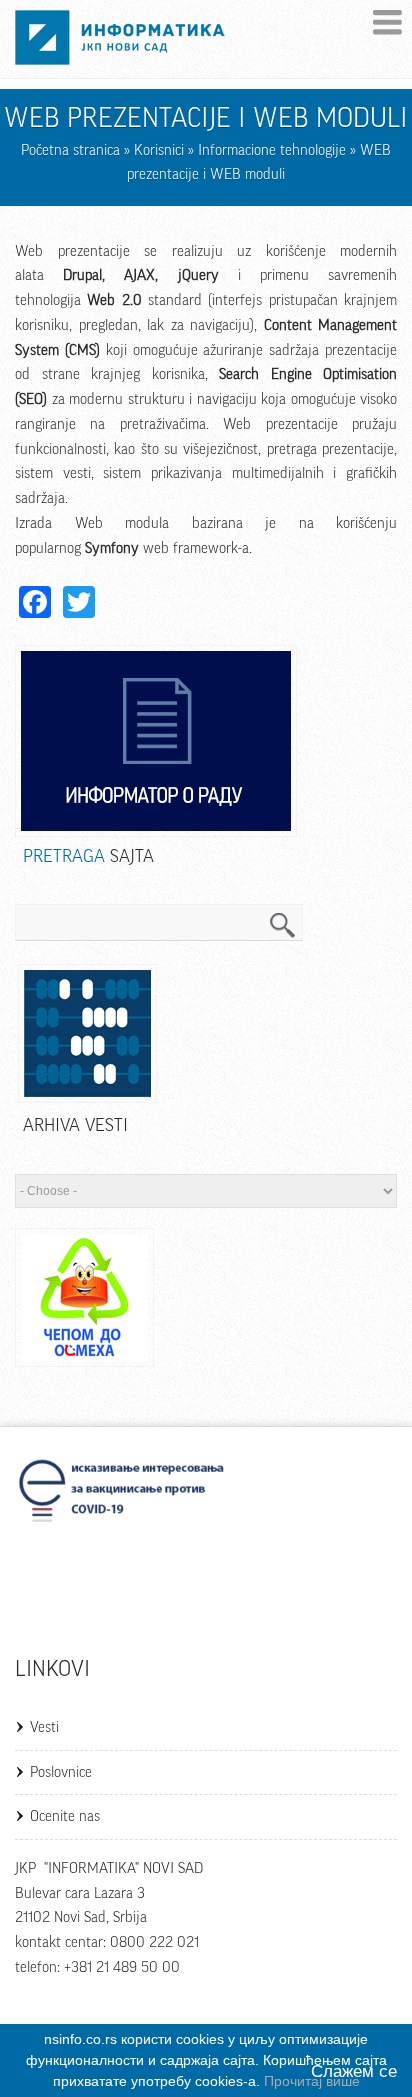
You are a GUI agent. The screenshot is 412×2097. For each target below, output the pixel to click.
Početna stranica (70, 150)
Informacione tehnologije (272, 150)
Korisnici (159, 150)
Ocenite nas (65, 1816)
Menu (387, 22)
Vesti (44, 1727)
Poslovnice (61, 1772)
